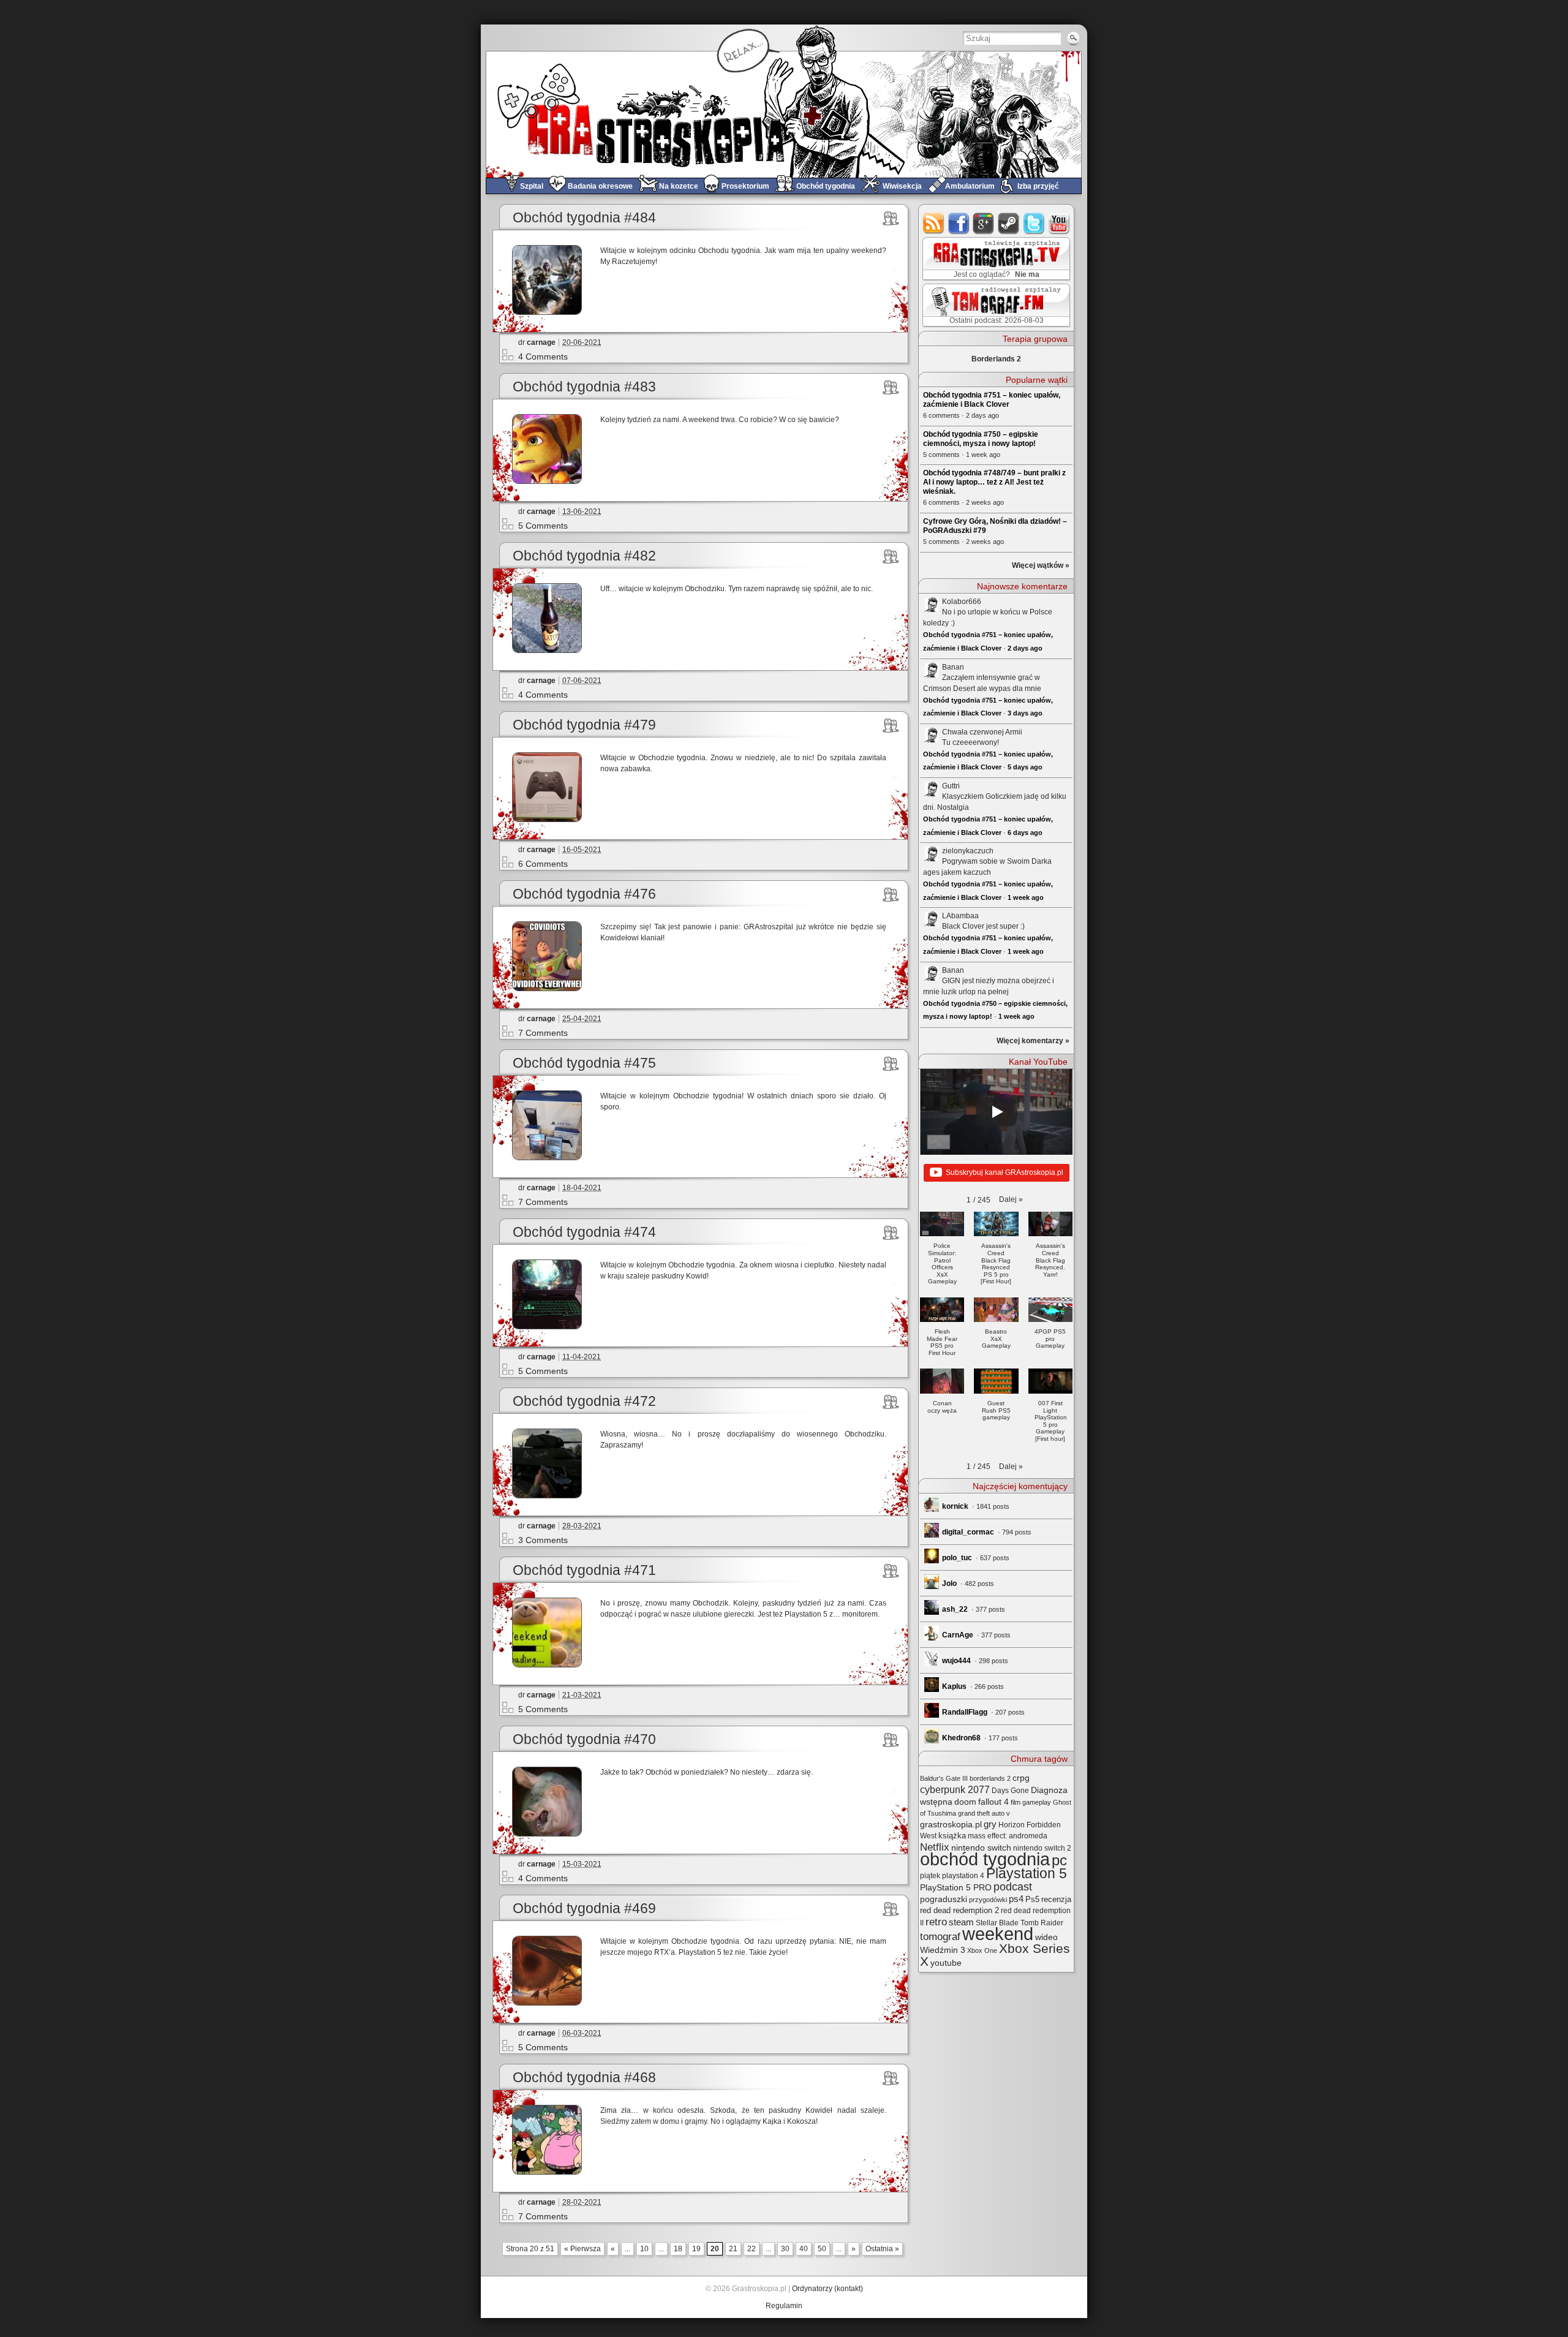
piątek (930, 1876)
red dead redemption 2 (959, 1910)
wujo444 (956, 1661)
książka (952, 1836)
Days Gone (1010, 1791)
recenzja (1056, 1900)
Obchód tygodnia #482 (584, 556)
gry (990, 1824)
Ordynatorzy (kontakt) (827, 2289)
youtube (1059, 223)
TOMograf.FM (994, 305)
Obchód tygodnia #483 (584, 387)
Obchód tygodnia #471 (584, 1570)
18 (678, 2249)
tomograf (940, 1937)
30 (785, 2249)
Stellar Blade (997, 1923)
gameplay (1037, 1802)
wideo (1046, 1937)
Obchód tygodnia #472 (584, 1401)
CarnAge (958, 1635)
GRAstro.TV (995, 259)
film (1016, 1802)
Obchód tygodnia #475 (584, 1063)
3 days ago (1025, 713)
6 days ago (1025, 832)
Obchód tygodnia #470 (584, 1739)
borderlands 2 (990, 1778)
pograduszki (944, 1899)
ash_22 (955, 1609)
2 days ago (1025, 648)
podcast (1013, 1887)
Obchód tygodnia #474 (584, 1232)
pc (1059, 1860)
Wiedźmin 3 (943, 1950)
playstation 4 (963, 1876)
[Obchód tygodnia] (891, 218)
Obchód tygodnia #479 (584, 725)
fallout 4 (993, 1802)
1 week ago (1026, 897)
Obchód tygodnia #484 (584, 218)
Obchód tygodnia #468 (584, 2078)
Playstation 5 (1027, 1874)
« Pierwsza (582, 2249)
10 (644, 2249)
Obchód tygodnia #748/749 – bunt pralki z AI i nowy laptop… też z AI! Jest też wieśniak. (994, 482)
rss (934, 223)
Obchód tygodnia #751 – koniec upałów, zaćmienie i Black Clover (992, 400)
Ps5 (1032, 1899)
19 (696, 2249)
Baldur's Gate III (944, 1778)
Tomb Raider (1042, 1923)
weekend (998, 1934)
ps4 (1016, 1899)
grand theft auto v (984, 1813)
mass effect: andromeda (1008, 1836)
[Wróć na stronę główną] (784, 114)
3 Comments (543, 1540)
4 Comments (543, 357)
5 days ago (1025, 767)
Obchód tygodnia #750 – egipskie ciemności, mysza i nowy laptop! (981, 439)
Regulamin (784, 2306)
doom (965, 1802)
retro (936, 1922)
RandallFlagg (965, 1712)
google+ (984, 223)
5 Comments (543, 526)
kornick (955, 1506)
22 (752, 2249)
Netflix (935, 1847)
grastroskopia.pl (951, 1825)
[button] (1011, 1199)
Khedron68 (961, 1738)
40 (804, 2249)
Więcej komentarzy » (1033, 1041)
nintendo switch (981, 1848)
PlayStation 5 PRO (956, 1888)
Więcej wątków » (1041, 565)
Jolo (949, 1584)
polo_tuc (957, 1558)
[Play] (997, 1112)
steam (1009, 223)
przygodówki (988, 1900)
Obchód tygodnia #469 (584, 1908)
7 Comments (543, 1033)
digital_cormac (968, 1532)
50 (822, 2249)
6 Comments (543, 864)
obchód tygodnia (985, 1859)
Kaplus (954, 1686)
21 (733, 2249)
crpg (1021, 1778)
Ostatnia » (882, 2249)
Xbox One (982, 1950)
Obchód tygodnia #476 (584, 894)
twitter (1034, 223)
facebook (959, 223)
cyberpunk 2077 (955, 1789)
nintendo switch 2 (1042, 1848)
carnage (541, 342)
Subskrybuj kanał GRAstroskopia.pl (1005, 1172)
